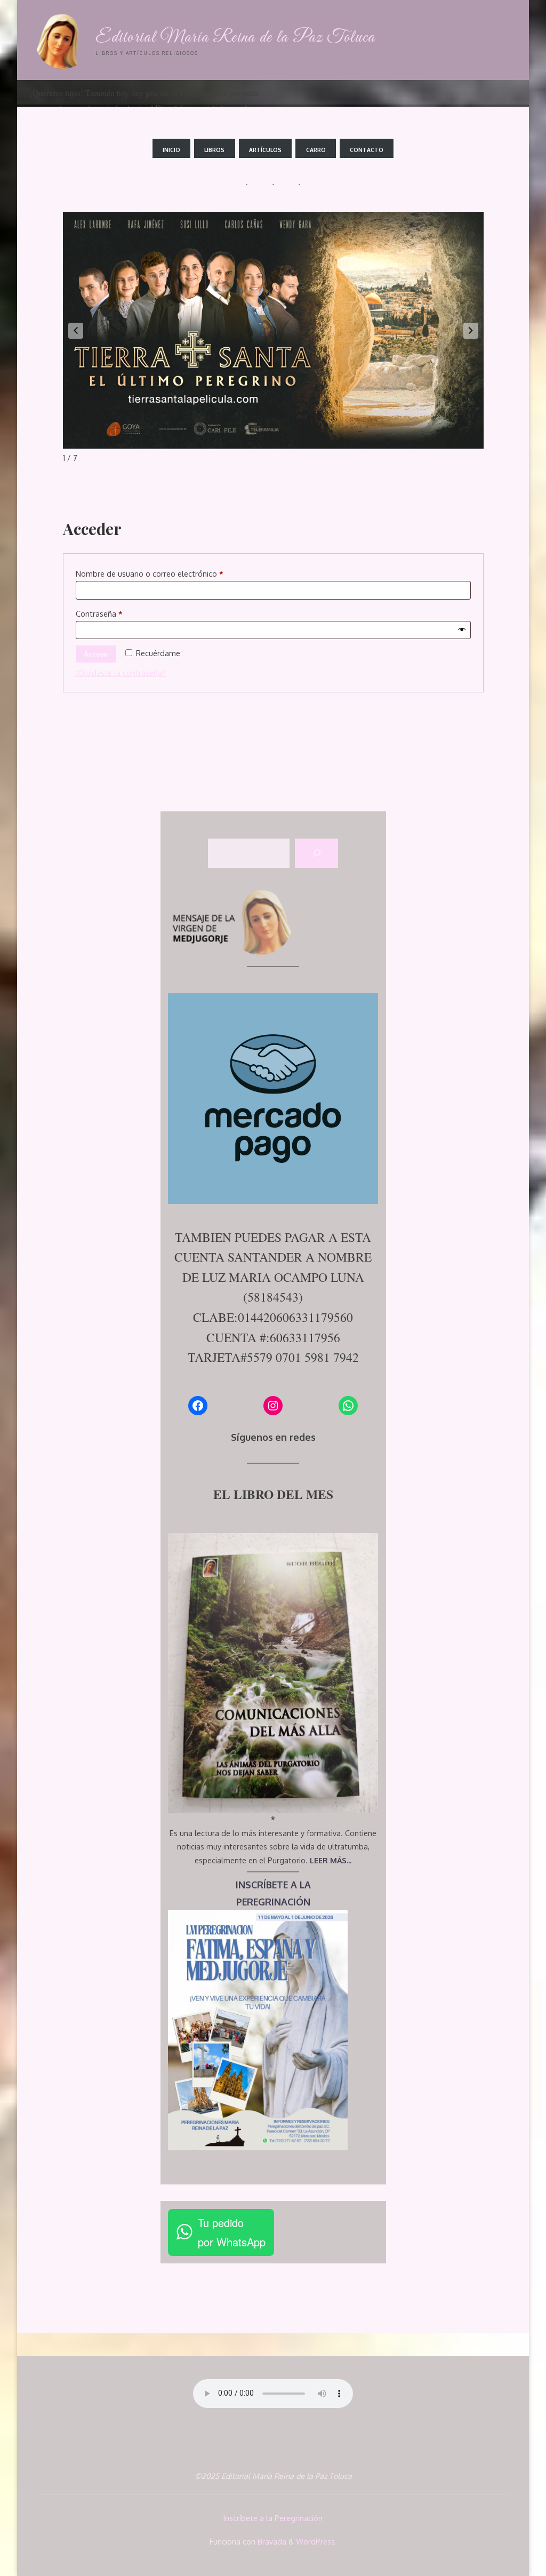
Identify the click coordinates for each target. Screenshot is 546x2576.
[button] (76, 331)
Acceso (96, 654)
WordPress (315, 2541)
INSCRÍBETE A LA (273, 1885)
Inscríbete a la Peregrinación (273, 2518)
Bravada (271, 2541)
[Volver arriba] (504, 2534)
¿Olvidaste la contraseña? (120, 673)
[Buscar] (316, 854)
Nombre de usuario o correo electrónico (170, 573)
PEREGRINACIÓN (273, 1902)
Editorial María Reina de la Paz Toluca (235, 38)
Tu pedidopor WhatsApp (232, 2232)
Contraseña (119, 613)
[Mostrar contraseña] (462, 630)
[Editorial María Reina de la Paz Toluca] (61, 40)
